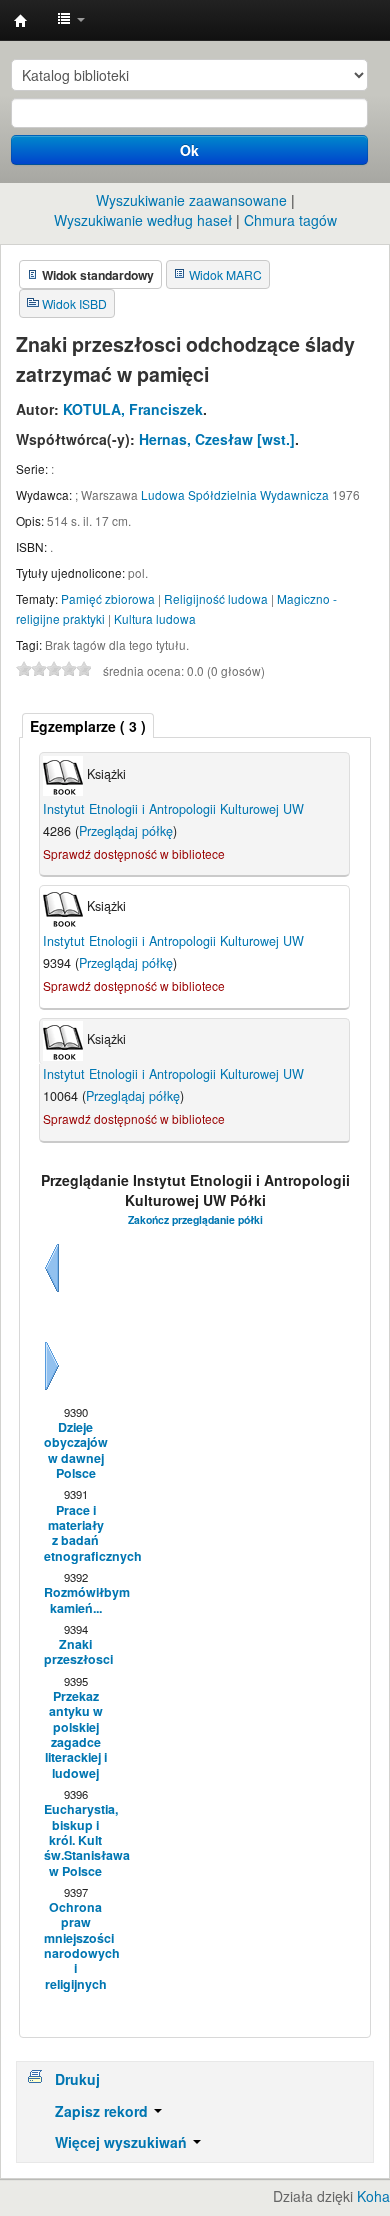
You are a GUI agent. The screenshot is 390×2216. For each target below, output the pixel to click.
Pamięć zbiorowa (108, 598)
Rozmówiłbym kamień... (75, 1600)
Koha (373, 2196)
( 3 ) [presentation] (88, 726)
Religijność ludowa (216, 598)
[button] (71, 20)
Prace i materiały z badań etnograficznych (75, 1533)
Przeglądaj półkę (126, 831)
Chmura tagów (290, 220)
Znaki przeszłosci (75, 1652)
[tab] (88, 725)
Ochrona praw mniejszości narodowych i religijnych (75, 1946)
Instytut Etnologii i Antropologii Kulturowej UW (21, 21)
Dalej (52, 1390)
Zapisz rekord (103, 2111)
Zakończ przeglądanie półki (195, 1219)
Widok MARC (225, 274)
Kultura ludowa (155, 618)
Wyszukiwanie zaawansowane (191, 200)
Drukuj (77, 2079)
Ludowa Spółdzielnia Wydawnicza (235, 494)
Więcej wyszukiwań (123, 2142)
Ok (189, 150)
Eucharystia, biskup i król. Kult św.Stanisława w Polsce (75, 1840)
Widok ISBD (74, 303)
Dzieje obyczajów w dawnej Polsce (75, 1450)
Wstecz (52, 1292)
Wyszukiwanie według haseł (143, 220)
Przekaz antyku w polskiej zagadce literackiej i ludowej (75, 1735)
